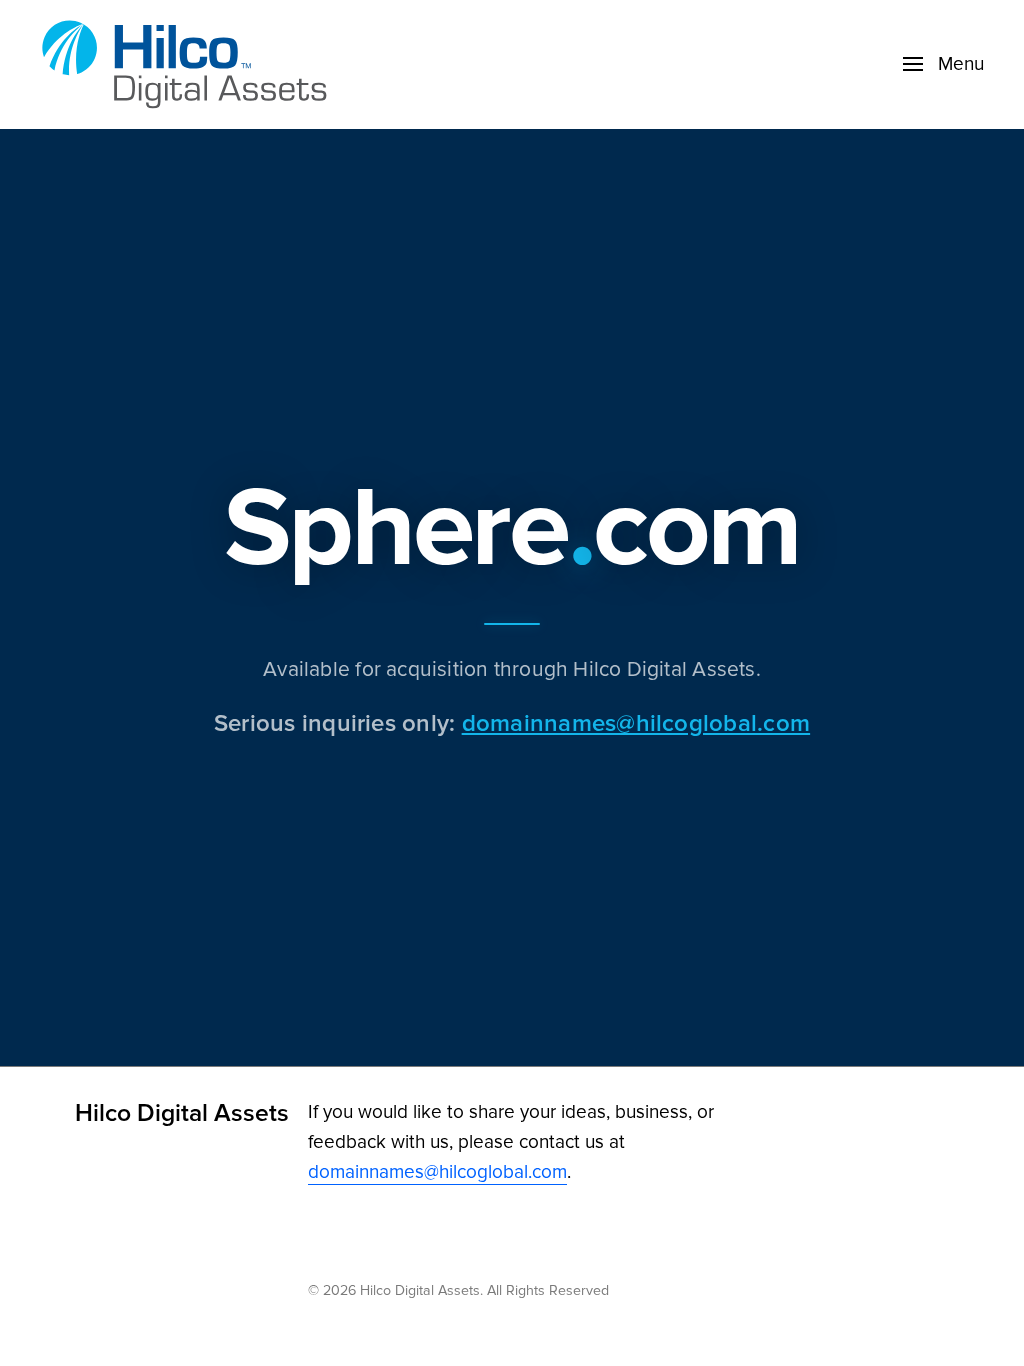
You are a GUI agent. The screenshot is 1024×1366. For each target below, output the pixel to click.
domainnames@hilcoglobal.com (636, 722)
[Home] (190, 64)
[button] (943, 64)
